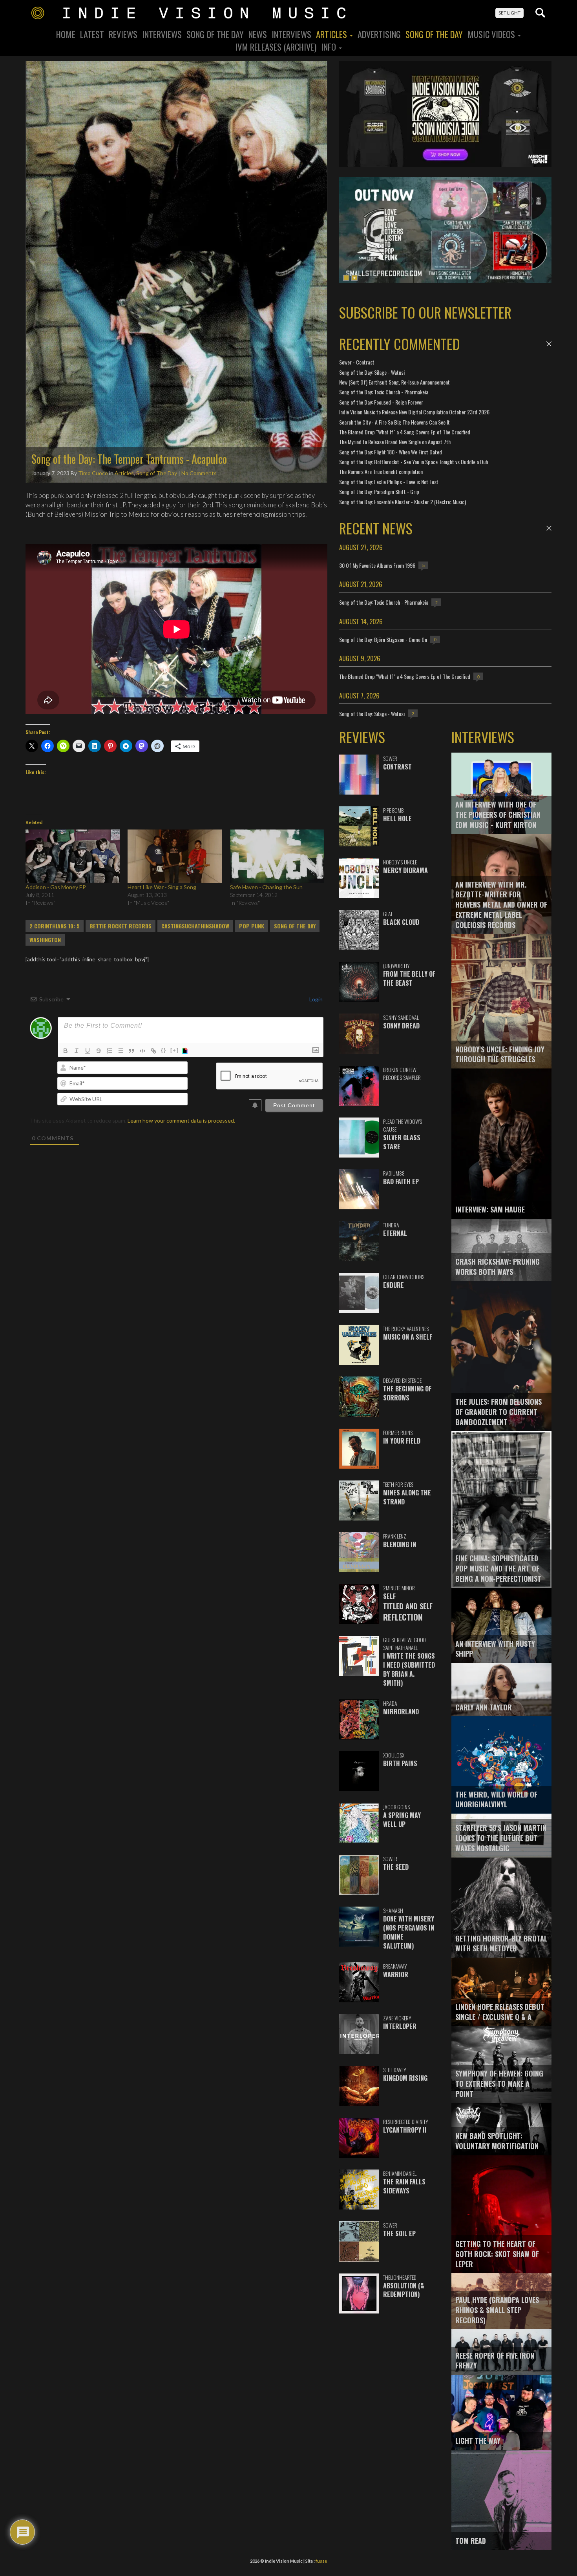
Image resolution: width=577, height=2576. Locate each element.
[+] (175, 1050)
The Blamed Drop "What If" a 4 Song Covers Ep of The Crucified (405, 432)
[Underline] (88, 1051)
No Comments (199, 473)
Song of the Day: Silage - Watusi (372, 372)
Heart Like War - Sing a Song (162, 887)
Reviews (123, 34)
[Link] (153, 1051)
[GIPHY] (186, 1051)
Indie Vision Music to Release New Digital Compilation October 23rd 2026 (414, 412)
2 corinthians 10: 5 (55, 926)
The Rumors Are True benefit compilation (381, 471)
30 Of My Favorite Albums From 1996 (377, 565)
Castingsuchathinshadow (195, 926)
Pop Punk (252, 926)
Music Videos (492, 34)
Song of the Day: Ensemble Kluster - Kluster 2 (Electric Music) (403, 502)
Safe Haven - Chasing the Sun (266, 887)
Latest (92, 34)
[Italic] (77, 1051)
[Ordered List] (110, 1051)
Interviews (162, 34)
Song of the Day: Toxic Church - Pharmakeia (384, 392)
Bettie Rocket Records (121, 926)
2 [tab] (354, 278)
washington (45, 940)
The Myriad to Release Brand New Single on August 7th (395, 442)
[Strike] (99, 1051)
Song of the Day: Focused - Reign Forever (381, 402)
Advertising (379, 34)
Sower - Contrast (357, 362)
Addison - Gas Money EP (56, 887)
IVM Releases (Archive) (276, 47)
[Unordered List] (121, 1051)
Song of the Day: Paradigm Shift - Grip (379, 491)
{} (164, 1050)
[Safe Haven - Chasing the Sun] (277, 856)
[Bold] (66, 1051)
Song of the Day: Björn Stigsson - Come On (383, 639)
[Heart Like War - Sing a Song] (175, 856)
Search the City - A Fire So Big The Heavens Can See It (394, 422)
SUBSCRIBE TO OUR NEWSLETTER (425, 312)
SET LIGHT (509, 13)
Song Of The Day (215, 34)
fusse (321, 2561)
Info (330, 47)
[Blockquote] (131, 1051)
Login (315, 999)
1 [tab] (346, 278)
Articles (332, 34)
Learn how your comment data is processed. (181, 1120)
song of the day (295, 926)
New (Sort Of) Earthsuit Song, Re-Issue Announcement (394, 382)
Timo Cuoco (93, 473)
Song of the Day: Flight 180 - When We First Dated (391, 452)
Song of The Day (434, 34)
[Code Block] (142, 1051)
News (258, 34)
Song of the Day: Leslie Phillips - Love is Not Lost (389, 482)
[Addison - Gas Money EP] (73, 856)
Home (66, 34)
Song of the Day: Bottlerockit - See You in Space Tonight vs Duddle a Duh (414, 462)
